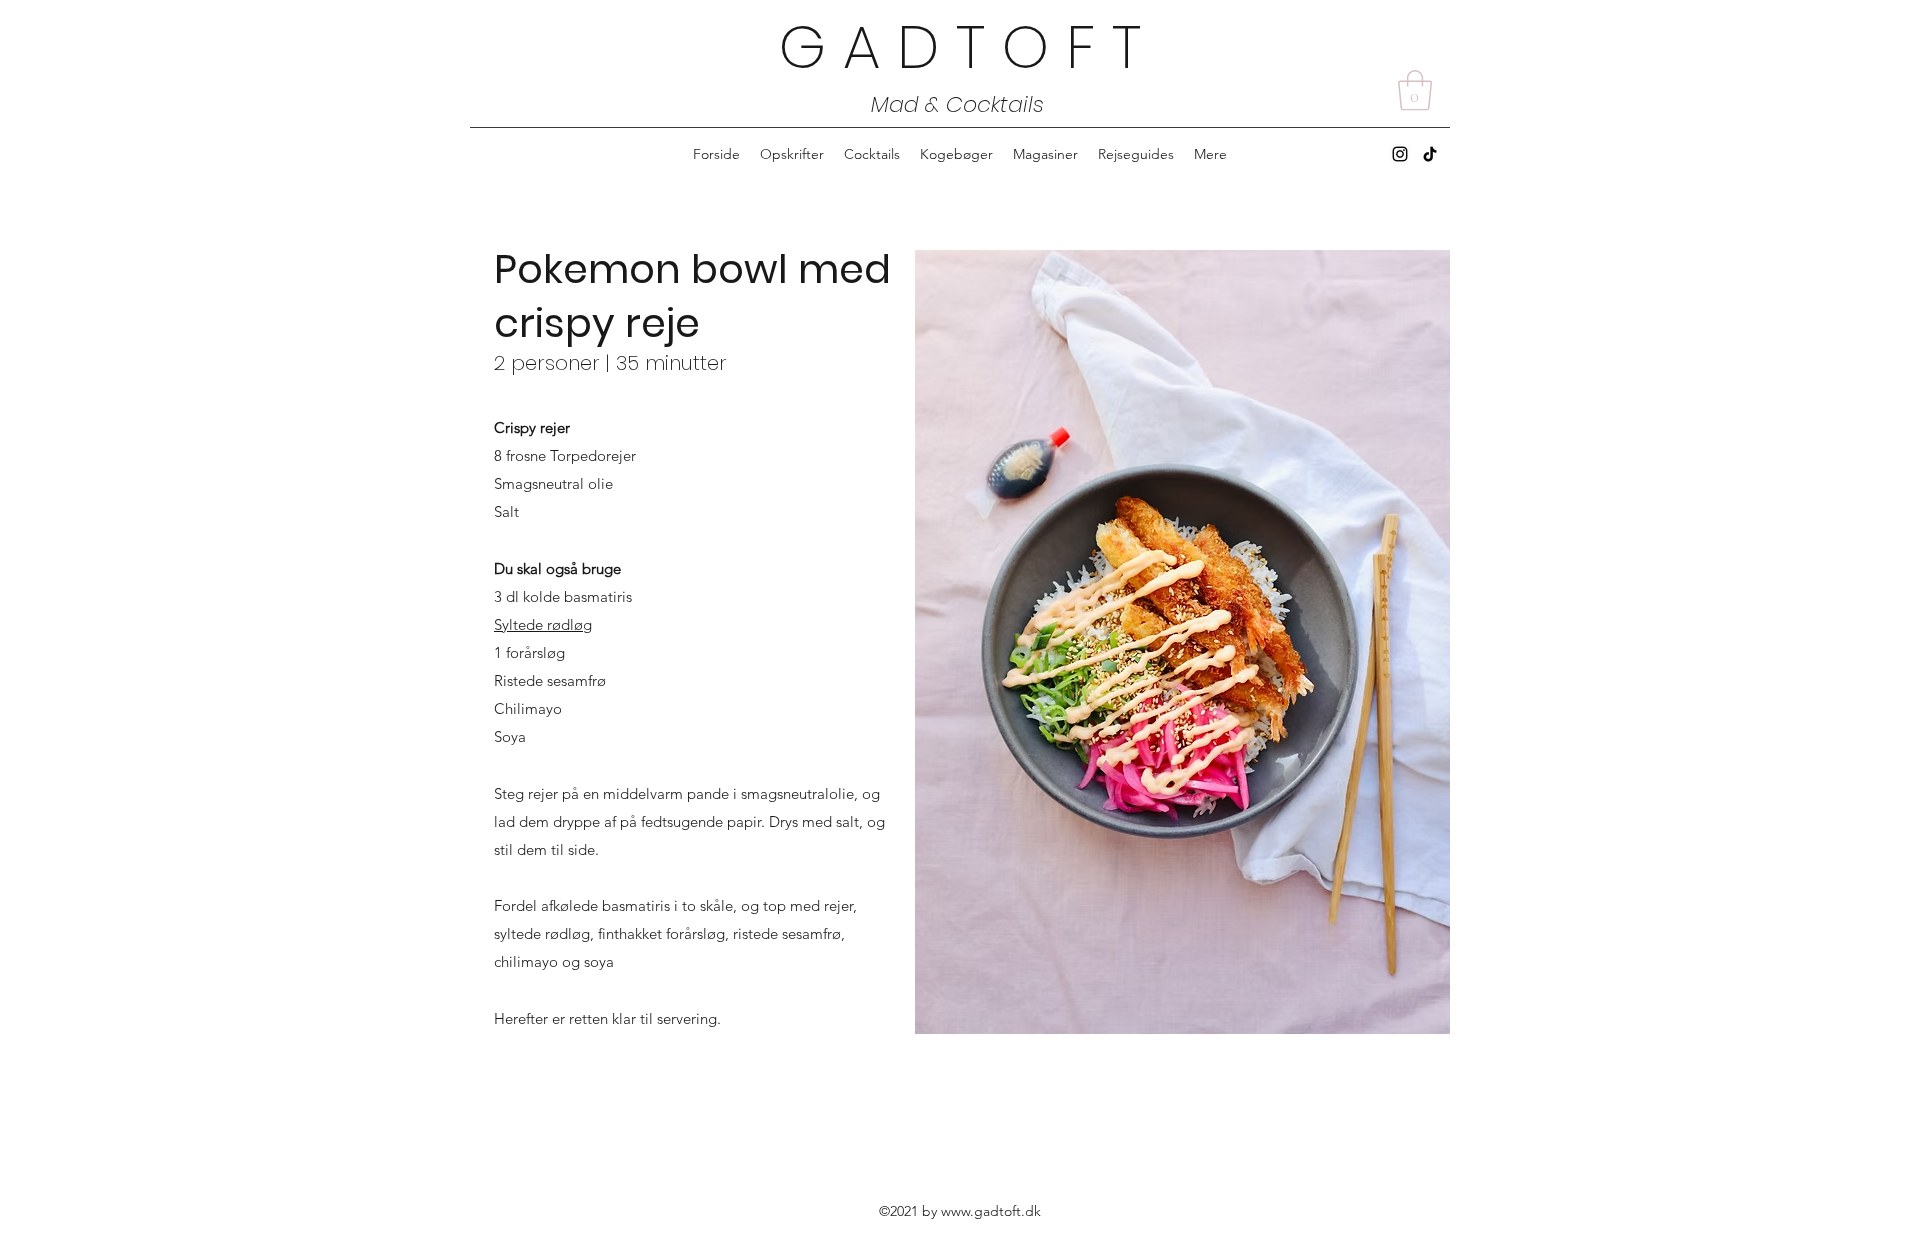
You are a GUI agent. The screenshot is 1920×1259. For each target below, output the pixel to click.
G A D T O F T (960, 47)
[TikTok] (1430, 154)
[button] (1415, 90)
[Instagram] (1400, 154)
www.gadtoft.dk (991, 1211)
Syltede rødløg (543, 624)
